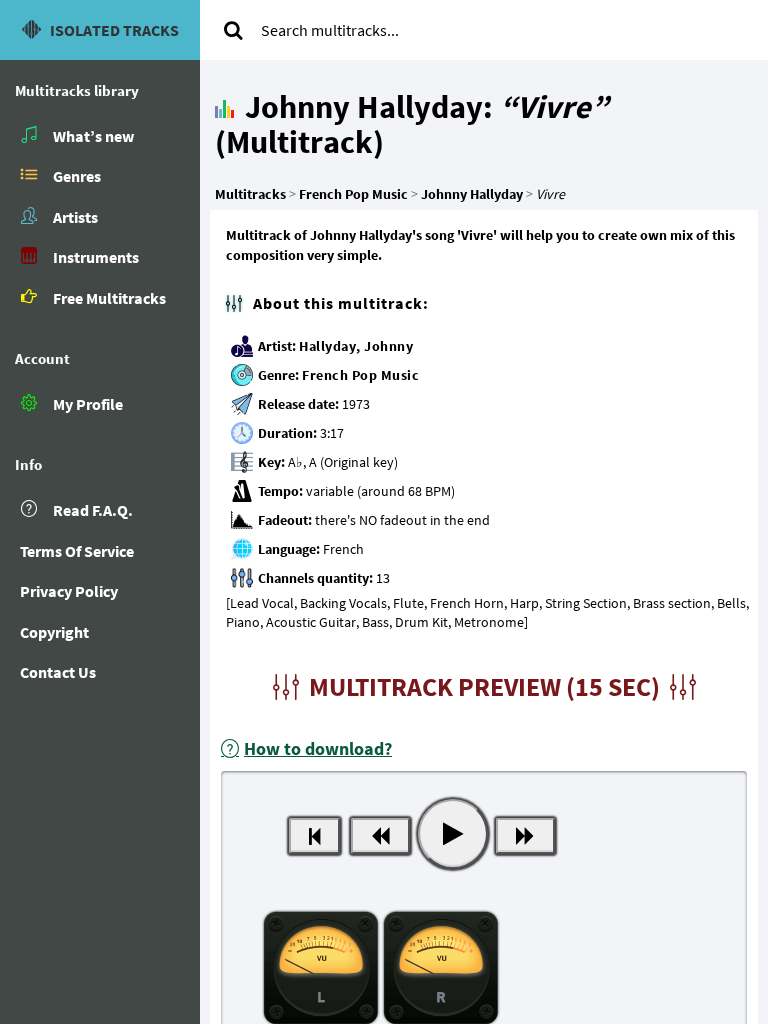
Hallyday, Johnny (356, 346)
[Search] (233, 30)
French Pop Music (360, 375)
